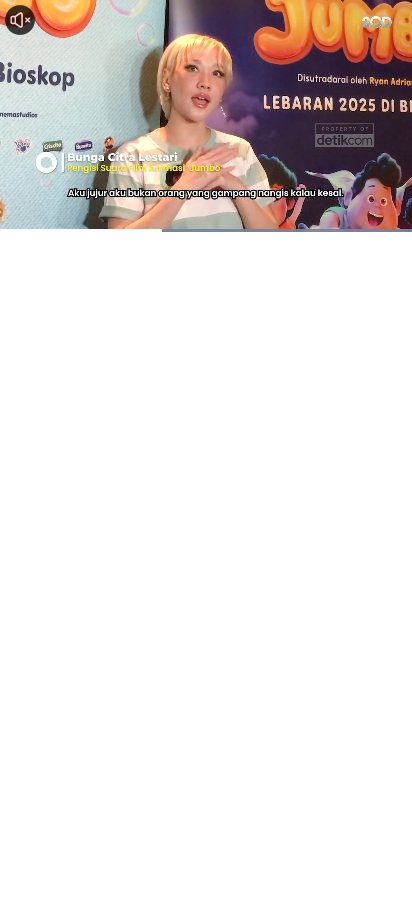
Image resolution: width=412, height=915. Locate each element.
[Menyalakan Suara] (20, 20)
